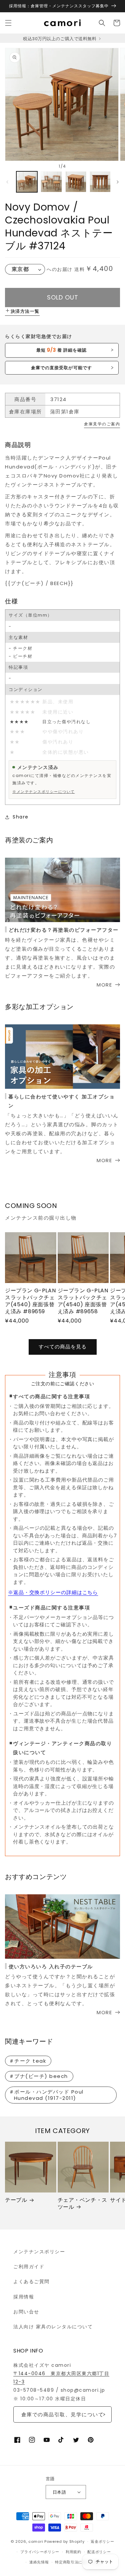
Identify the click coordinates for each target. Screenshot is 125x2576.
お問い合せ (26, 2312)
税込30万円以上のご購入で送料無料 (60, 39)
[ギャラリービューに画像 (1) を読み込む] (27, 182)
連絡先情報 (39, 2562)
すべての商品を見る (63, 1347)
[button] (8, 23)
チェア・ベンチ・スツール (82, 2204)
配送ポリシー (99, 2552)
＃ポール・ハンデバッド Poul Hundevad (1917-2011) (46, 2095)
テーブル (16, 2200)
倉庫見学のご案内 (102, 424)
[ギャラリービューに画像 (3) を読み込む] (76, 182)
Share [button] (21, 817)
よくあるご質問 (31, 2281)
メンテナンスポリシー (39, 2252)
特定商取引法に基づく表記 (78, 2562)
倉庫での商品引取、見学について (63, 2414)
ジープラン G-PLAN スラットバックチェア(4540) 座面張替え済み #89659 (30, 1301)
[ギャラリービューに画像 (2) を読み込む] (51, 182)
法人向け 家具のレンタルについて (53, 2327)
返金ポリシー (102, 2541)
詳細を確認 (61, 350)
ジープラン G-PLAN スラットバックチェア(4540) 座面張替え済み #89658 (83, 1301)
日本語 (59, 2492)
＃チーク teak (28, 2061)
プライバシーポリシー (40, 2552)
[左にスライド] (7, 182)
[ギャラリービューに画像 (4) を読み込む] (100, 182)
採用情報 (24, 2297)
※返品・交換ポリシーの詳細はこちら (53, 1592)
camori (36, 2541)
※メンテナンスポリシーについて (44, 792)
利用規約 (73, 2552)
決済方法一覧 (25, 311)
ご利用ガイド (29, 2267)
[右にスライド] (118, 182)
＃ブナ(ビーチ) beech (38, 2076)
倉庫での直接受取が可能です (61, 368)
